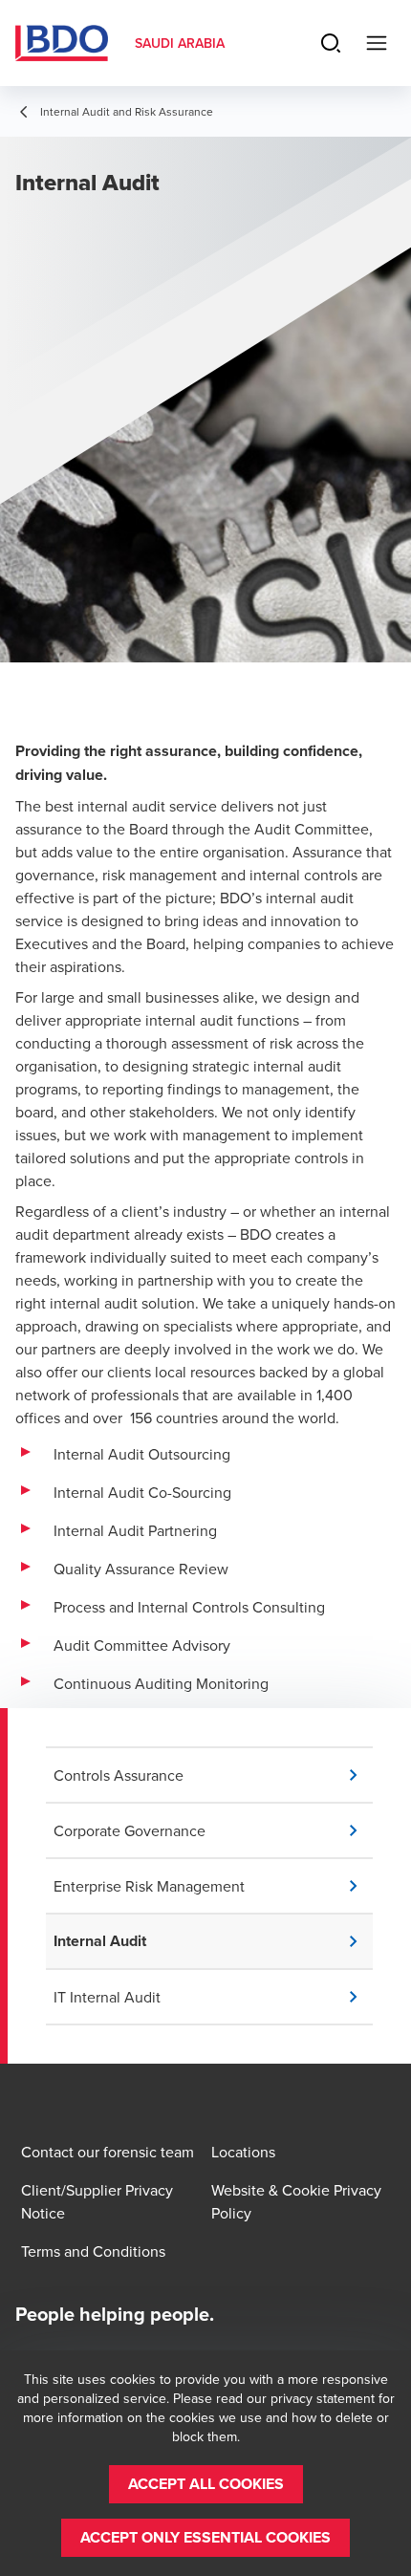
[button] (213, 1775)
